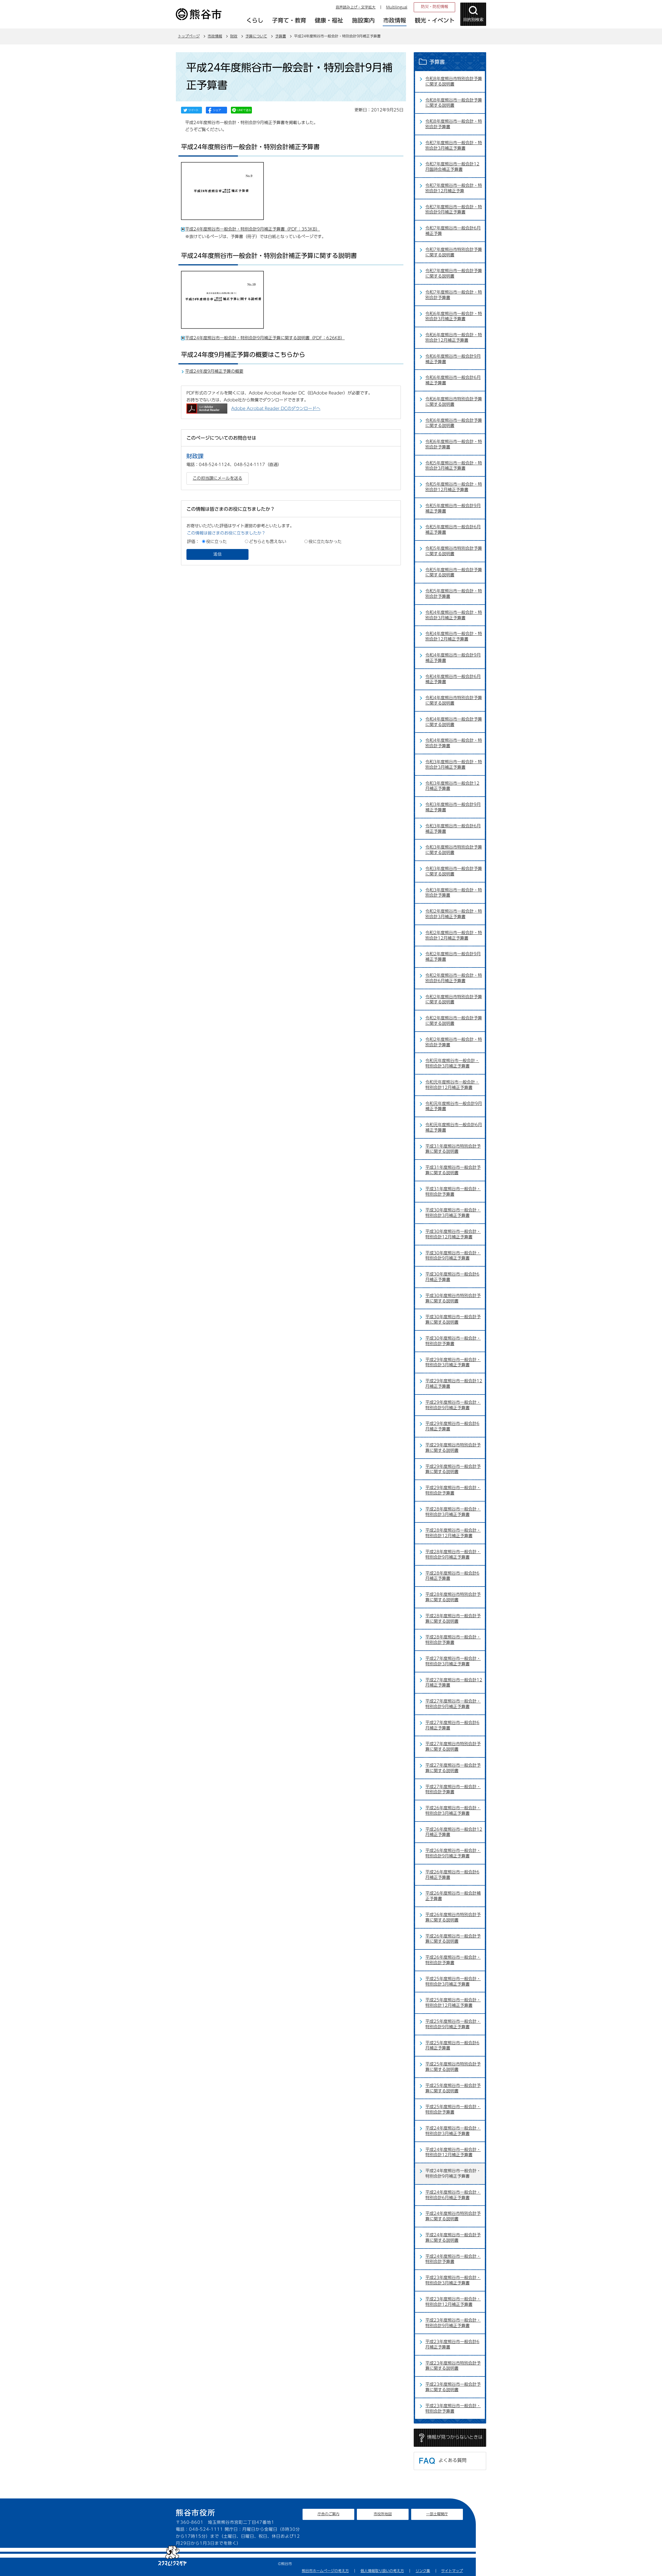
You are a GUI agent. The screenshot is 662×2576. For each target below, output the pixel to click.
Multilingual (397, 7)
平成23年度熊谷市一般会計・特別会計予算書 (453, 2408)
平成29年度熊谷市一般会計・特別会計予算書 (453, 1490)
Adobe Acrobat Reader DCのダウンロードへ (276, 408)
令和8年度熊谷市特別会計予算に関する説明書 (454, 81)
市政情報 (215, 36)
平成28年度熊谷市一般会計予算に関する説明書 (453, 1618)
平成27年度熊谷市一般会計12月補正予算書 (454, 1683)
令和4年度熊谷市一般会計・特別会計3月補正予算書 (454, 615)
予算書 (281, 36)
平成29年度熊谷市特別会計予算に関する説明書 (453, 1448)
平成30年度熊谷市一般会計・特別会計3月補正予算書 (453, 1213)
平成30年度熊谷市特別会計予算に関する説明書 (453, 1298)
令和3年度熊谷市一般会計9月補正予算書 (453, 807)
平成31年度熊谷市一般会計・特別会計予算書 (453, 1191)
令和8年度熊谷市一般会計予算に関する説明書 (454, 103)
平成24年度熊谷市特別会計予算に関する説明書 (453, 2216)
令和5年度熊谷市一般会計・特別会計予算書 (454, 594)
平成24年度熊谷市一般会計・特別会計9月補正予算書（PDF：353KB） (253, 229)
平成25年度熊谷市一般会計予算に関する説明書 (453, 2088)
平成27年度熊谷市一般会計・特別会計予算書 (453, 1789)
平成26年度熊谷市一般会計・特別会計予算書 (453, 1960)
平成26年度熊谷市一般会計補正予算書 (453, 1896)
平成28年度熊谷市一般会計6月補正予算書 (452, 1576)
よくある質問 (453, 2460)
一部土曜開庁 (437, 2514)
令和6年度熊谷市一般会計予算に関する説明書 (454, 423)
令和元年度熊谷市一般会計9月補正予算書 (454, 1106)
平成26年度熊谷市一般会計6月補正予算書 (452, 1875)
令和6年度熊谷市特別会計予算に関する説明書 (454, 402)
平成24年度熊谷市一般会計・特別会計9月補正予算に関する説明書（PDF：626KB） (265, 338)
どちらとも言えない (268, 542)
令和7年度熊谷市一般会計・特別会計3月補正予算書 (454, 145)
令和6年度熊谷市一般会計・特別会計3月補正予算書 (454, 316)
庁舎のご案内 (328, 2514)
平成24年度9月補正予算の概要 (214, 371)
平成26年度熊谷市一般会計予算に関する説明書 (453, 1939)
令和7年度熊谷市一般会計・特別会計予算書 (454, 295)
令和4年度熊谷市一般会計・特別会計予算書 (454, 743)
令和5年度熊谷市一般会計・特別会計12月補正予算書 (454, 487)
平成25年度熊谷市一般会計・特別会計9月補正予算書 (453, 2024)
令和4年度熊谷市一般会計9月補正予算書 (453, 658)
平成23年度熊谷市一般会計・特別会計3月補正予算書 (453, 2280)
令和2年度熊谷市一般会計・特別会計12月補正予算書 (454, 935)
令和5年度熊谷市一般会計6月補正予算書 (453, 529)
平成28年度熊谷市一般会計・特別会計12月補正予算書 (453, 1533)
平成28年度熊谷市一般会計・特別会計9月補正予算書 (453, 1554)
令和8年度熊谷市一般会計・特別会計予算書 (454, 124)
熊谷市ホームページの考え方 (325, 2571)
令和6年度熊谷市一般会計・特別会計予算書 (454, 444)
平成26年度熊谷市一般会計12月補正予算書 (454, 1832)
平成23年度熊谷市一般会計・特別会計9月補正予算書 (453, 2323)
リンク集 (423, 2571)
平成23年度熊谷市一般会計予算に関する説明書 (453, 2387)
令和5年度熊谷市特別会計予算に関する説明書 (454, 551)
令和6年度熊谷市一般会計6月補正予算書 (453, 380)
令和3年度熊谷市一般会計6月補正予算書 (453, 829)
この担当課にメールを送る (217, 478)
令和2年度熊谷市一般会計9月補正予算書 (453, 957)
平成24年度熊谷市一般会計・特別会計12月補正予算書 (453, 2152)
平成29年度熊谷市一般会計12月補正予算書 (454, 1384)
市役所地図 (383, 2514)
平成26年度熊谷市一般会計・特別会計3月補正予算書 (453, 1811)
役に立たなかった (325, 542)
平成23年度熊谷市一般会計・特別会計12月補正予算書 (453, 2302)
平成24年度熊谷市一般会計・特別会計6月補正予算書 (453, 2195)
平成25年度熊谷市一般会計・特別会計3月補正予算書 (453, 1981)
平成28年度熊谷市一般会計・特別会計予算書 (453, 1640)
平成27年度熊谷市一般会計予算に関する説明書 (453, 1768)
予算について (256, 36)
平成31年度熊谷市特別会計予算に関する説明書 (453, 1149)
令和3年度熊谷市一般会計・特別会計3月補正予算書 (454, 764)
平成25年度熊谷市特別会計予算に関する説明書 (453, 2067)
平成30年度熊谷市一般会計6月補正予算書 (452, 1277)
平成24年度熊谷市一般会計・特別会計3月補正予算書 (453, 2131)
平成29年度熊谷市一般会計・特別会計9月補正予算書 (453, 1405)
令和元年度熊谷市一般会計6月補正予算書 (454, 1127)
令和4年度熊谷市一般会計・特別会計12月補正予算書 (454, 636)
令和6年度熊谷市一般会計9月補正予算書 (453, 359)
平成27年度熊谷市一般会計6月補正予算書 (452, 1725)
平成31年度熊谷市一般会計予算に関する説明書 (453, 1170)
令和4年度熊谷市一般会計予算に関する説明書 (454, 722)
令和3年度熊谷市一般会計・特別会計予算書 (454, 893)
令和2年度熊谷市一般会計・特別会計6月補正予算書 (454, 978)
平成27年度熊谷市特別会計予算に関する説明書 (453, 1746)
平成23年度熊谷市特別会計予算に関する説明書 (453, 2366)
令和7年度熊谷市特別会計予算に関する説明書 (454, 252)
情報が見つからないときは (455, 2437)
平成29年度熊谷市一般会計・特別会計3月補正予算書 (453, 1362)
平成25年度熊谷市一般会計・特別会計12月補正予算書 (453, 2003)
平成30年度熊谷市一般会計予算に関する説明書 (453, 1319)
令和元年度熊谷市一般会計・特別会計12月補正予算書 (452, 1085)
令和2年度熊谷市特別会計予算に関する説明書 (454, 999)
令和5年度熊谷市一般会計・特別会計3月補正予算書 (454, 466)
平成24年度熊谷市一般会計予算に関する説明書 (453, 2238)
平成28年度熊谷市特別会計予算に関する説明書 (453, 1597)
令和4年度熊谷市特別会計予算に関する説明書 (454, 700)
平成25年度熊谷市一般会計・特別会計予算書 (453, 2109)
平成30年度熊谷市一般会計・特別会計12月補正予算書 (453, 1234)
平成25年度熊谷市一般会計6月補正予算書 (452, 2045)
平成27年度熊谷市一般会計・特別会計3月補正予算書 (453, 1661)
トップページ (189, 36)
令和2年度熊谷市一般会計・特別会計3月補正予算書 (454, 914)
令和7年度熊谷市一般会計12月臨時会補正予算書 (452, 167)
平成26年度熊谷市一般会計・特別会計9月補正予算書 (453, 1853)
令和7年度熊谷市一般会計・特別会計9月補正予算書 (454, 209)
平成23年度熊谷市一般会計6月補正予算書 (452, 2344)
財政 (234, 36)
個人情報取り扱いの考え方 (382, 2571)
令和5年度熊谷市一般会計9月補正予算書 (453, 508)
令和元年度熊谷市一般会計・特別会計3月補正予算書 (452, 1063)
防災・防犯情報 (435, 7)
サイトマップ (452, 2571)
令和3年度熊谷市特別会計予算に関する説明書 (454, 850)
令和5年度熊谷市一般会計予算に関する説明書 (454, 572)
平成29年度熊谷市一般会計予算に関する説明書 (453, 1469)
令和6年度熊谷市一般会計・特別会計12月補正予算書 (454, 337)
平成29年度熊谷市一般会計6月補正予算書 (452, 1426)
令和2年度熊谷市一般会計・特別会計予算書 (454, 1042)
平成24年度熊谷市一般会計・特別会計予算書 (453, 2259)
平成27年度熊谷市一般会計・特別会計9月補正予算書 (453, 1704)
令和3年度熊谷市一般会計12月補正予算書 (452, 786)
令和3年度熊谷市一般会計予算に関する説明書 (454, 871)
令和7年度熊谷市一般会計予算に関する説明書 (454, 273)
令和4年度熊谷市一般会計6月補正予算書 (453, 679)
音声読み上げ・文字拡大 (356, 7)
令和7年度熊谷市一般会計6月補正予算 (453, 231)
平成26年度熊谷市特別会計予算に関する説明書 (453, 1917)
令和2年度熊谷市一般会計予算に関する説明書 (454, 1021)
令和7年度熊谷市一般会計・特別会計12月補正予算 (454, 188)
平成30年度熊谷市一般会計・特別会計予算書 (453, 1341)
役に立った (216, 542)
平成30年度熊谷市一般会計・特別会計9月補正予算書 (453, 1256)
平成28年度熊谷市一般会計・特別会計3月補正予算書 (453, 1512)
